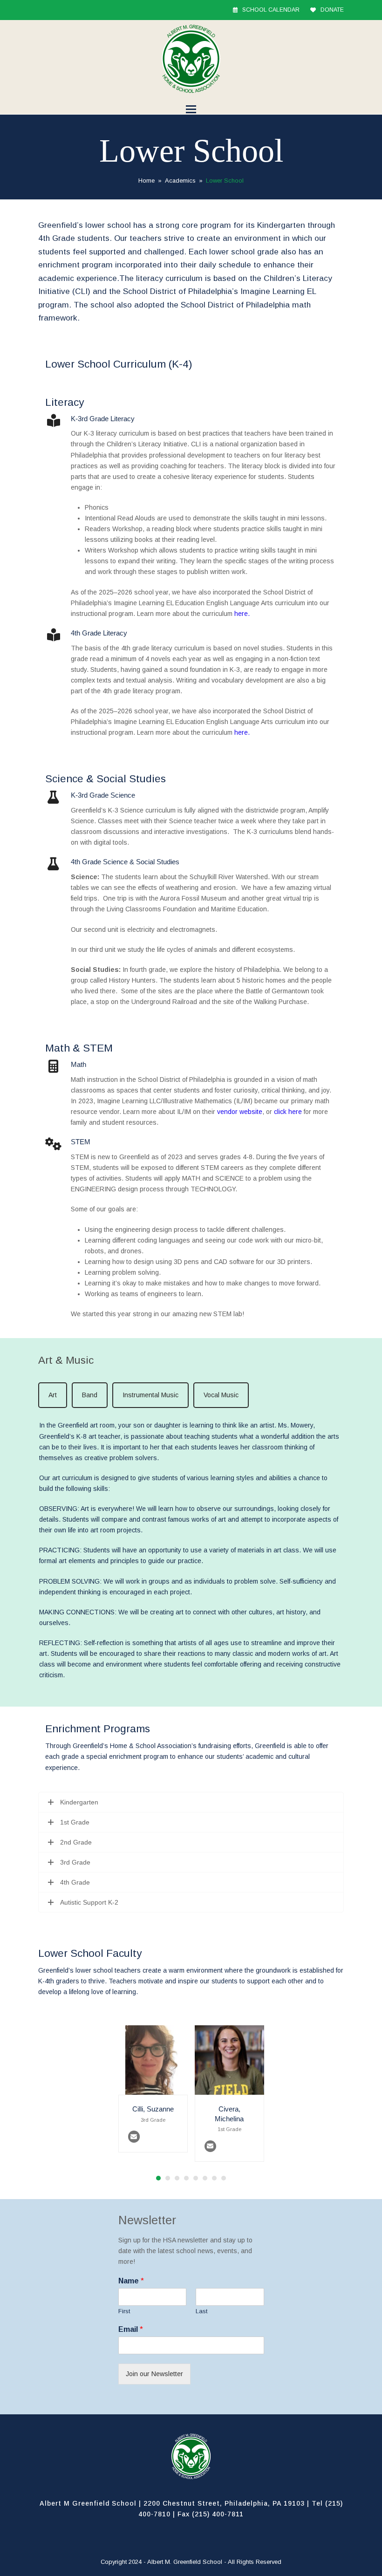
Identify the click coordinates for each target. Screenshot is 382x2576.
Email (131, 2329)
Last (201, 2311)
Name (131, 2281)
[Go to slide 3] (177, 2178)
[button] (191, 109)
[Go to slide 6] (205, 2178)
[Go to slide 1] (158, 2178)
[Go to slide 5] (196, 2178)
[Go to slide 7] (214, 2178)
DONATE (332, 10)
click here (288, 1112)
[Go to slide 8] (224, 2178)
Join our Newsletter (154, 2374)
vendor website (240, 1112)
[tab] (53, 1395)
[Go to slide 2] (168, 2178)
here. (242, 614)
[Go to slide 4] (186, 2178)
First (124, 2311)
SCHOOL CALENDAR (271, 10)
